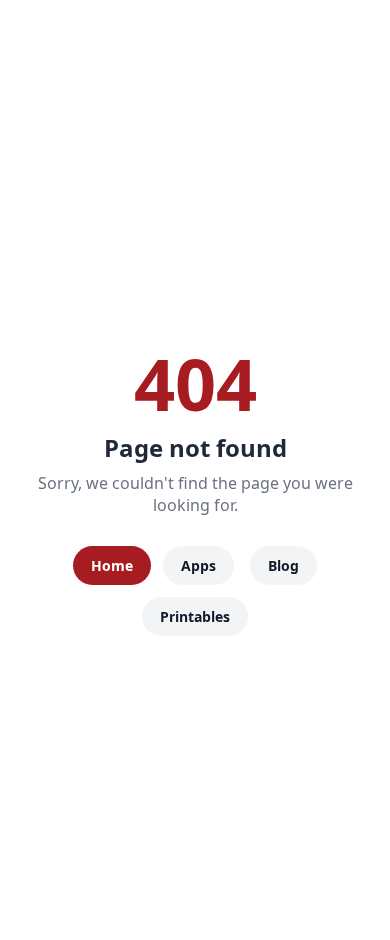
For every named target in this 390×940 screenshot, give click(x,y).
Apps (198, 565)
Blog (283, 565)
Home (112, 565)
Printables (195, 616)
